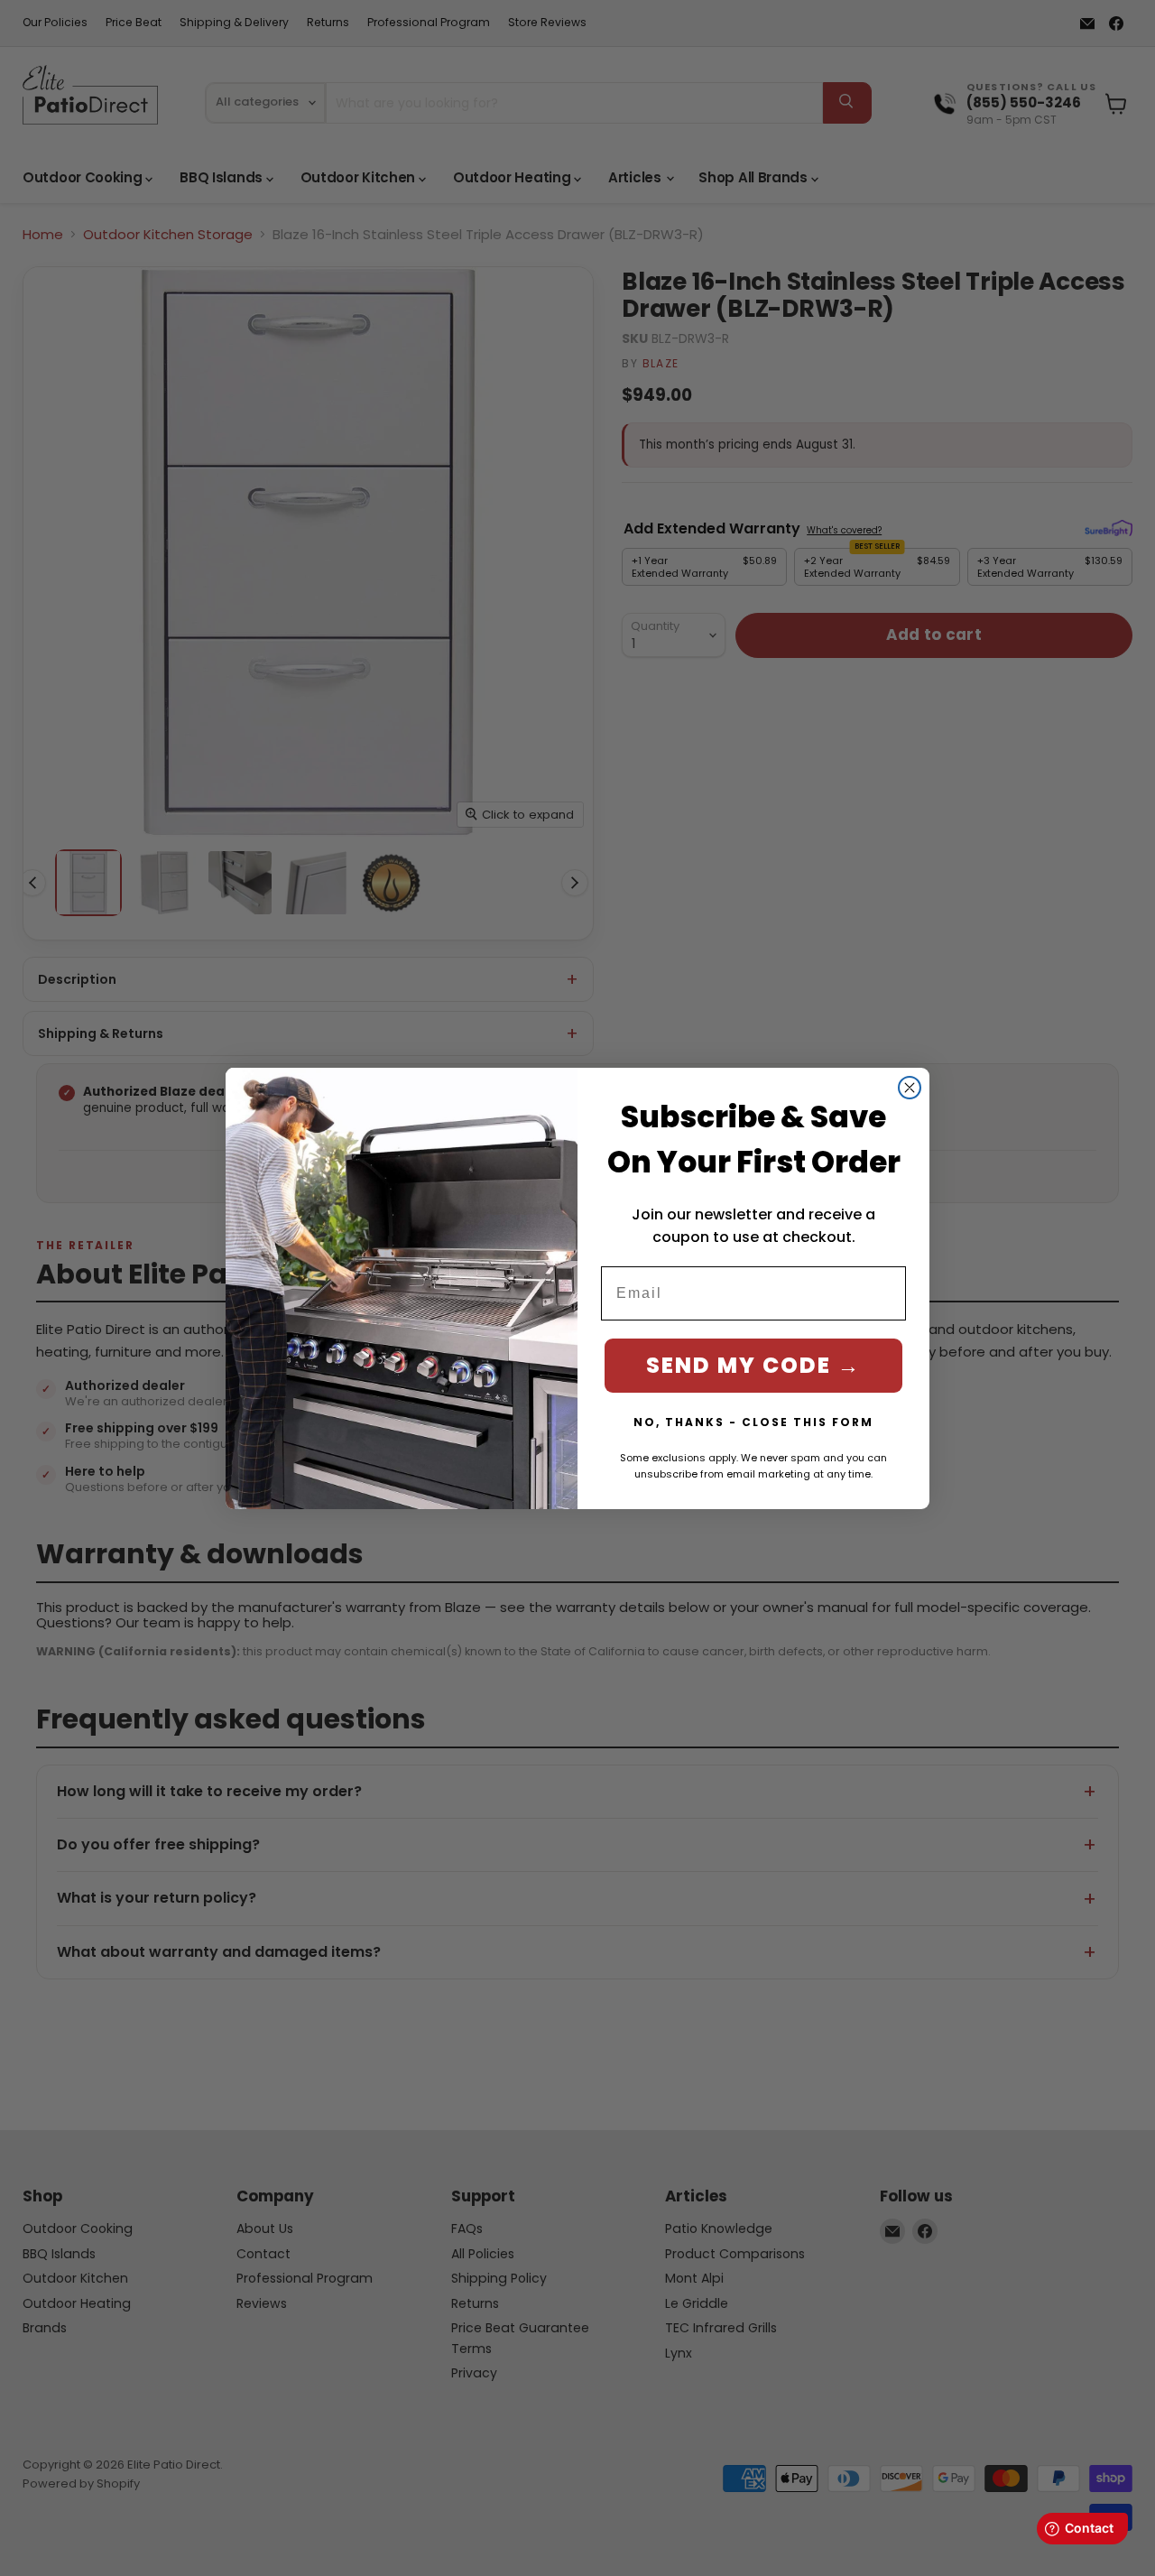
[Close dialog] (910, 1088)
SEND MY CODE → (753, 1365)
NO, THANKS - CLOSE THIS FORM (753, 1422)
